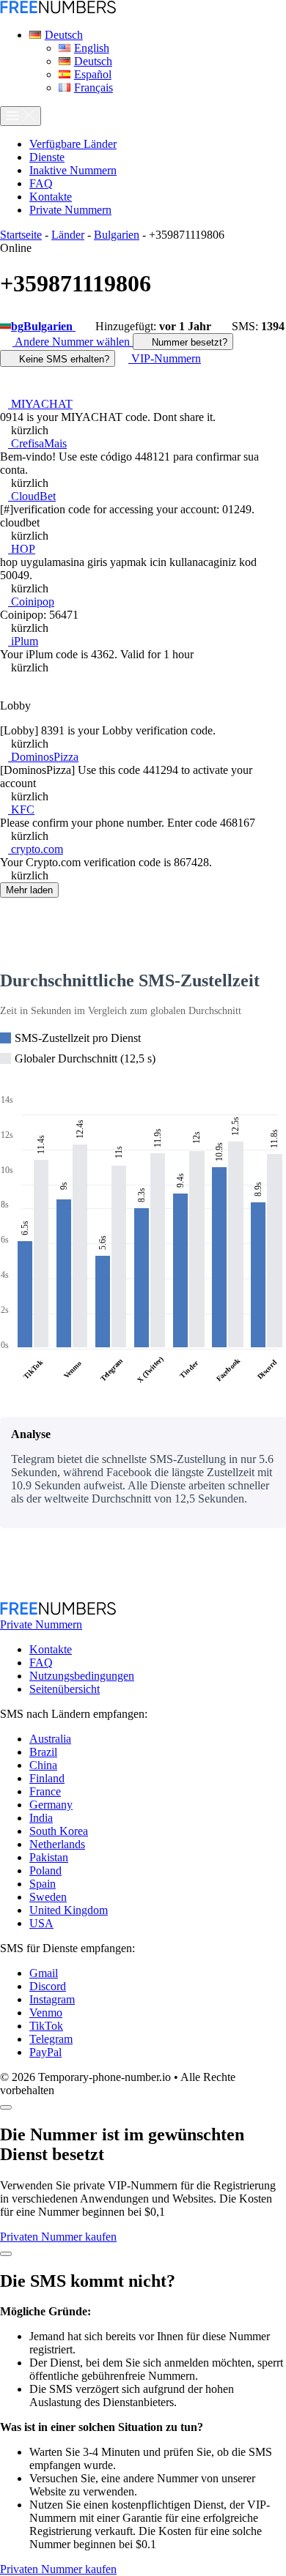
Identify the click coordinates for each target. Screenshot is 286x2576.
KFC (21, 809)
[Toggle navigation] (21, 116)
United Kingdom (69, 1910)
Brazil (43, 1752)
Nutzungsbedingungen (82, 1676)
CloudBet (32, 496)
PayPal (45, 2052)
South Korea (59, 1831)
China (43, 1765)
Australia (50, 1739)
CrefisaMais (37, 443)
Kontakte (51, 1649)
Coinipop (31, 602)
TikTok (46, 2026)
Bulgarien (117, 235)
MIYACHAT (40, 404)
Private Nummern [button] (70, 210)
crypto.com (36, 849)
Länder (68, 235)
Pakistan (49, 1857)
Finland (47, 1778)
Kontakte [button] (51, 197)
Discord (48, 1986)
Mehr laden (29, 890)
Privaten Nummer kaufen (58, 2237)
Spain (43, 1884)
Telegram (51, 2039)
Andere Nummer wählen (73, 342)
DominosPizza (43, 757)
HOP (22, 549)
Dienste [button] (47, 157)
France (45, 1791)
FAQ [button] (41, 183)
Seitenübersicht (65, 1689)
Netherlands (57, 1844)
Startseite (21, 235)
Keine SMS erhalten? (63, 359)
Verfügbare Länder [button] (73, 144)
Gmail (44, 1973)
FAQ (41, 1663)
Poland (45, 1870)
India (41, 1818)
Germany (51, 1805)
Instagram (52, 1999)
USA (41, 1923)
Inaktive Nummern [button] (73, 170)
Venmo (46, 2013)
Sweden (48, 1897)
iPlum (23, 641)
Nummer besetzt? (188, 342)
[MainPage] (58, 10)
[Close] (6, 2107)
